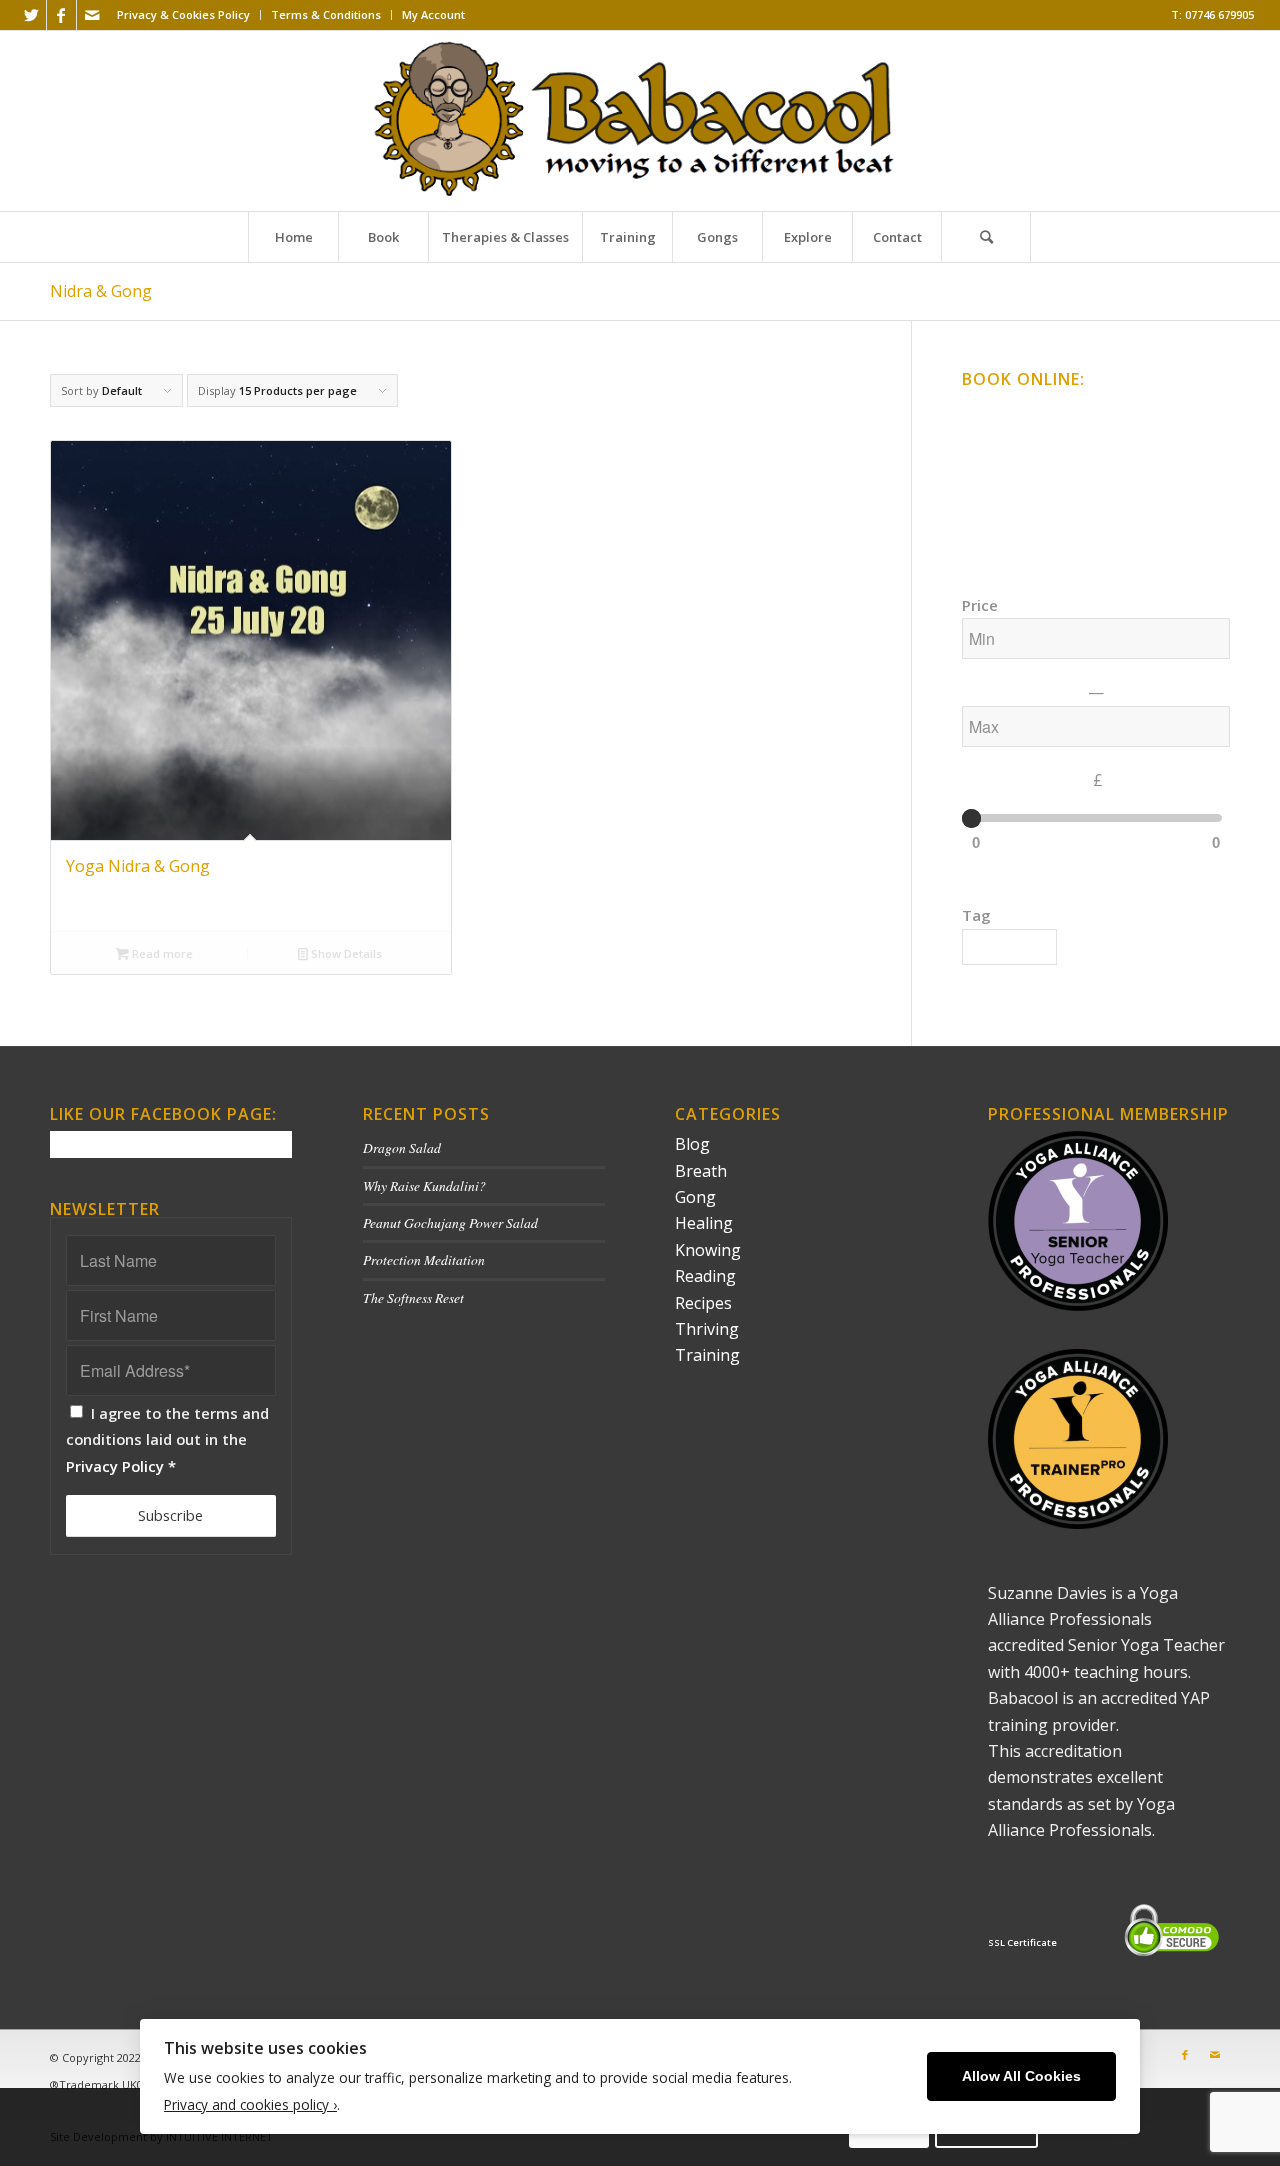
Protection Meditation (424, 1259)
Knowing (708, 1250)
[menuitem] (184, 15)
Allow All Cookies (1021, 2076)
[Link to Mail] (92, 15)
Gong (695, 1197)
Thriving (707, 1329)
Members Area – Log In (1031, 520)
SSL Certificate (1022, 1942)
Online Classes (1007, 413)
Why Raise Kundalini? (424, 1185)
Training (707, 1355)
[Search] (986, 237)
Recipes (703, 1303)
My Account (433, 14)
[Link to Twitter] (31, 15)
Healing (704, 1223)
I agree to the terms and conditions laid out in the (167, 1439)
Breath (701, 1171)
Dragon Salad (402, 1147)
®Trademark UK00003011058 (126, 2084)
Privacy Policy (115, 1466)
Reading (705, 1276)
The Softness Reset (413, 1297)
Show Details (345, 953)
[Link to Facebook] (61, 15)
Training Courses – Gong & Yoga (1059, 484)
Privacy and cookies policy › (250, 2104)
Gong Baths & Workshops (1040, 449)
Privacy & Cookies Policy (183, 14)
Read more (161, 953)
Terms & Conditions (326, 14)
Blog (692, 1144)
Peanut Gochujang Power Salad (450, 1222)
